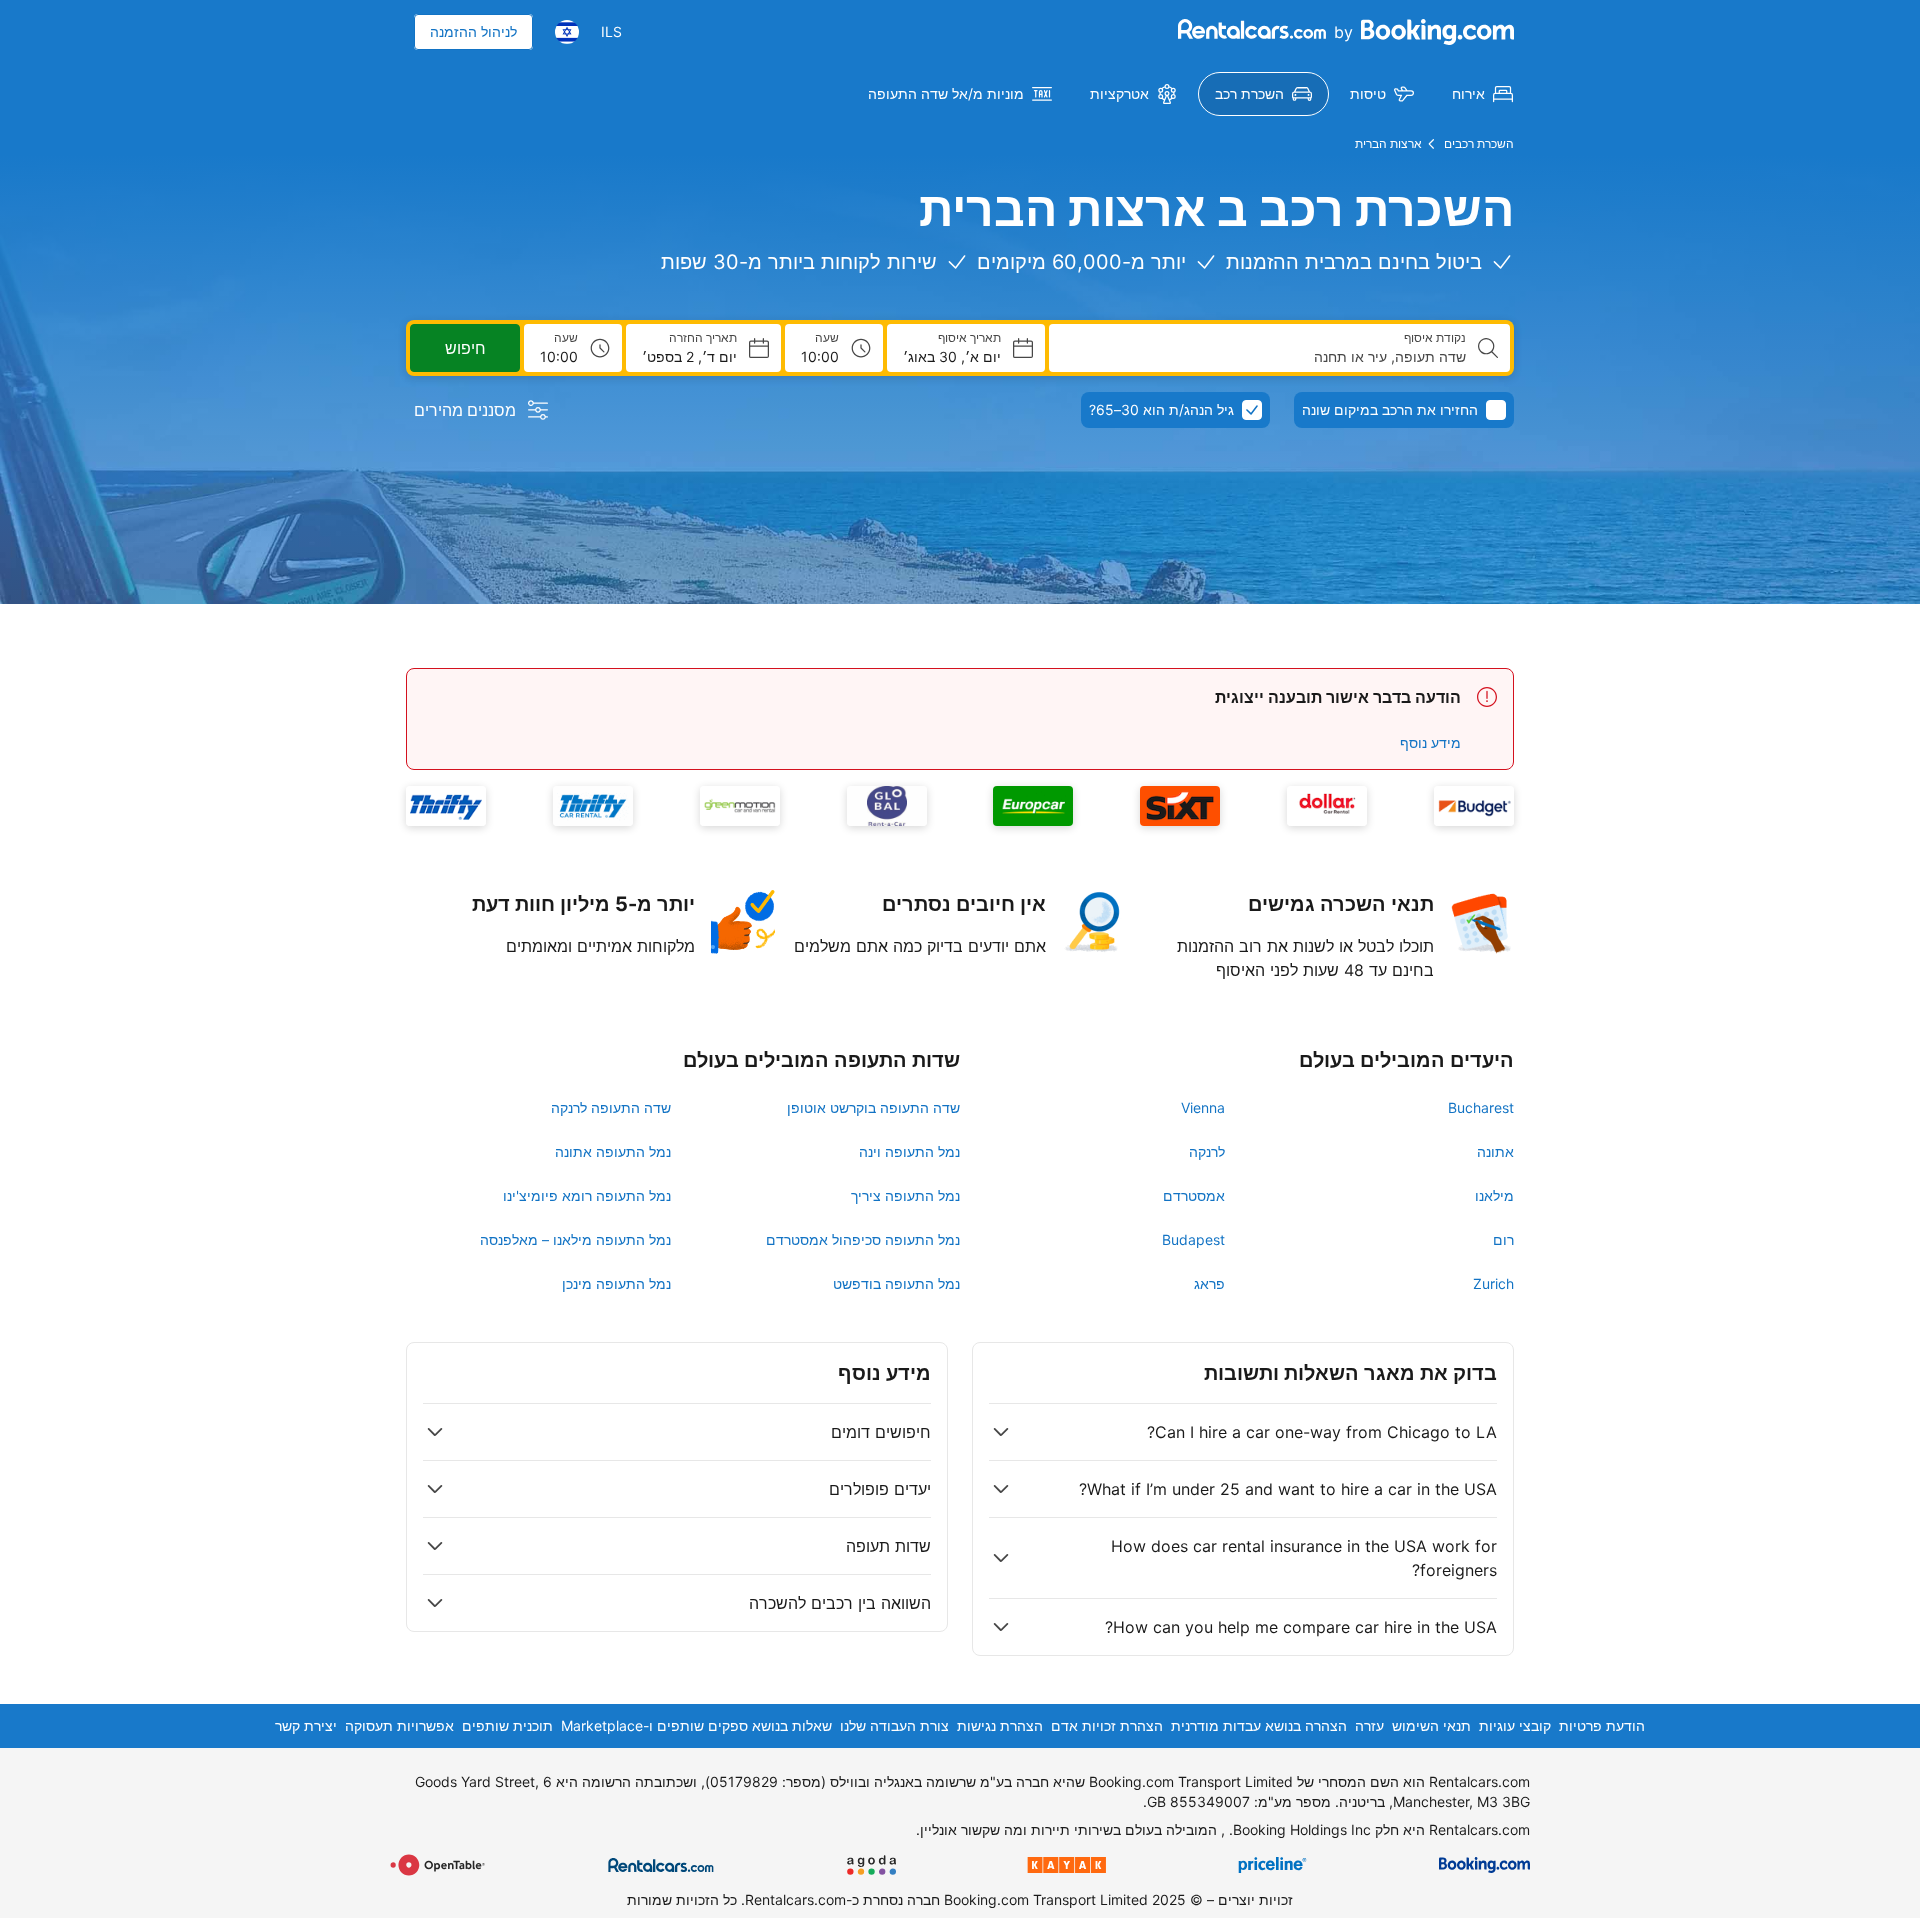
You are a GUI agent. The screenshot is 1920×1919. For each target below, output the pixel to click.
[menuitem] (1482, 94)
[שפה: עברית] (567, 32)
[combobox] (1265, 357)
